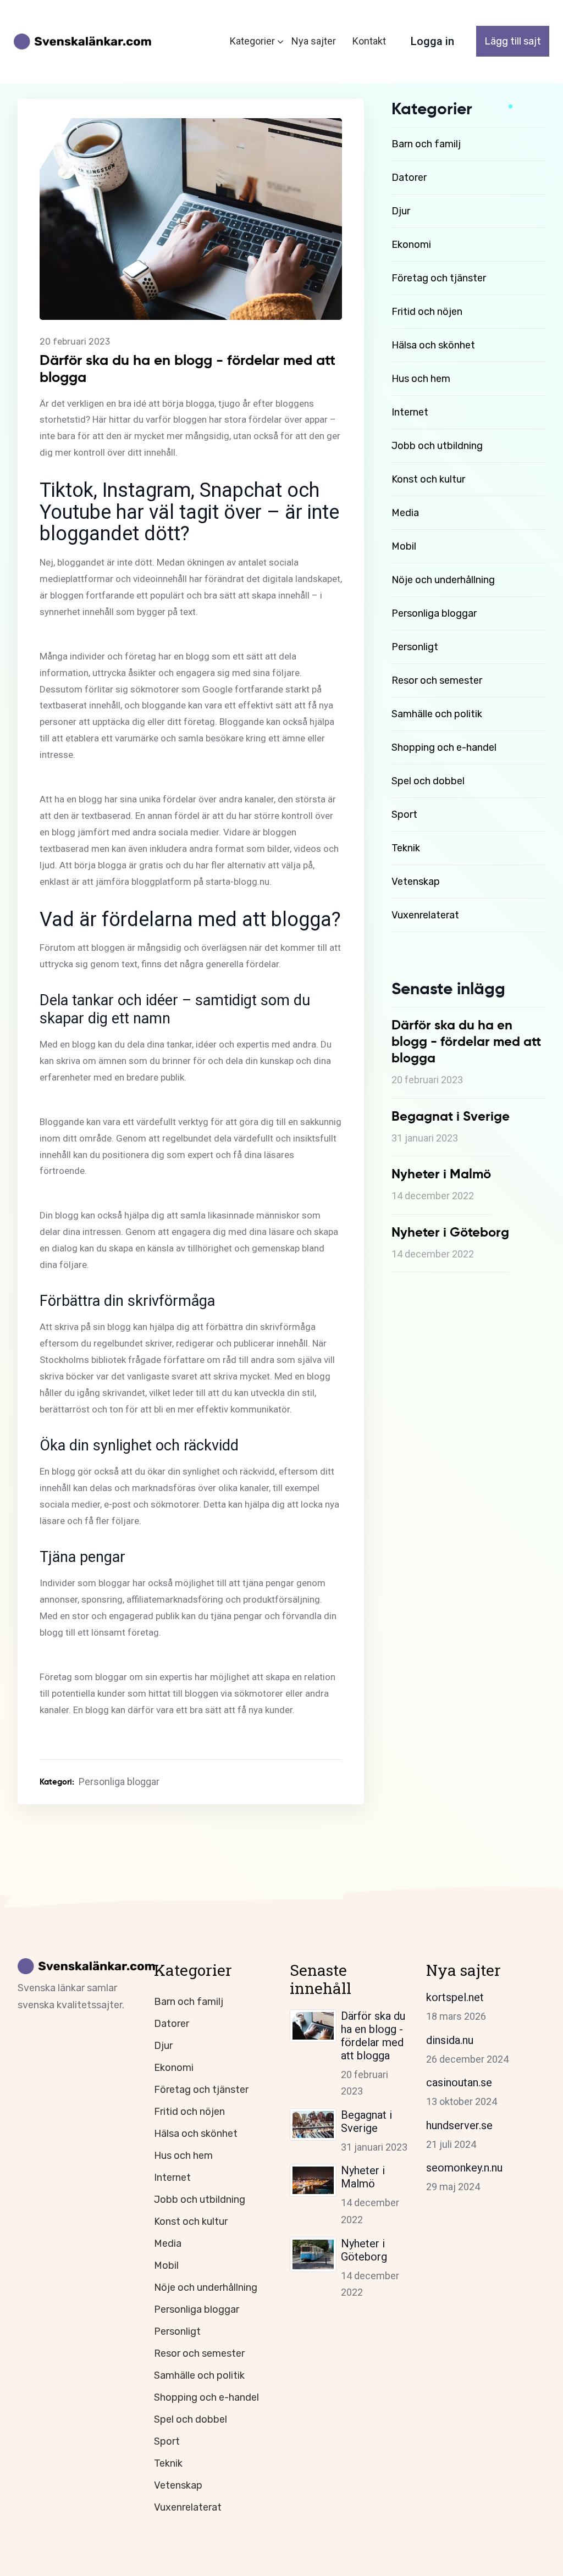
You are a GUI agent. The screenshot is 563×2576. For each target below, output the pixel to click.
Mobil (404, 546)
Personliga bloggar (434, 613)
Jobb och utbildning (437, 446)
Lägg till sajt (513, 41)
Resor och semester (437, 680)
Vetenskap (416, 882)
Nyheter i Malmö (363, 2177)
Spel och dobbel (428, 781)
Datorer (409, 178)
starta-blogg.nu (238, 882)
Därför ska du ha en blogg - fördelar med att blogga (373, 2036)
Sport (404, 815)
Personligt (415, 647)
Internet (410, 412)
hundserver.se (459, 2125)
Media (405, 513)
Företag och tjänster (439, 278)
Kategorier (252, 41)
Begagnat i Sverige (366, 2121)
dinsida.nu (450, 2040)
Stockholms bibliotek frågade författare (122, 1360)
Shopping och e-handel (444, 747)
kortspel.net (455, 1997)
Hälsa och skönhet (433, 345)
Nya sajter (314, 41)
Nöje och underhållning (443, 580)
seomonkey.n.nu (464, 2168)
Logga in (432, 41)
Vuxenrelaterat (425, 915)
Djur (401, 211)
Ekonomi (411, 245)
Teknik (406, 848)
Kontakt (369, 41)
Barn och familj (426, 144)
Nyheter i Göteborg (364, 2250)
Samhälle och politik (437, 714)
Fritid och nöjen (427, 312)
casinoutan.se (459, 2082)
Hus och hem (421, 379)
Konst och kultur (428, 479)
